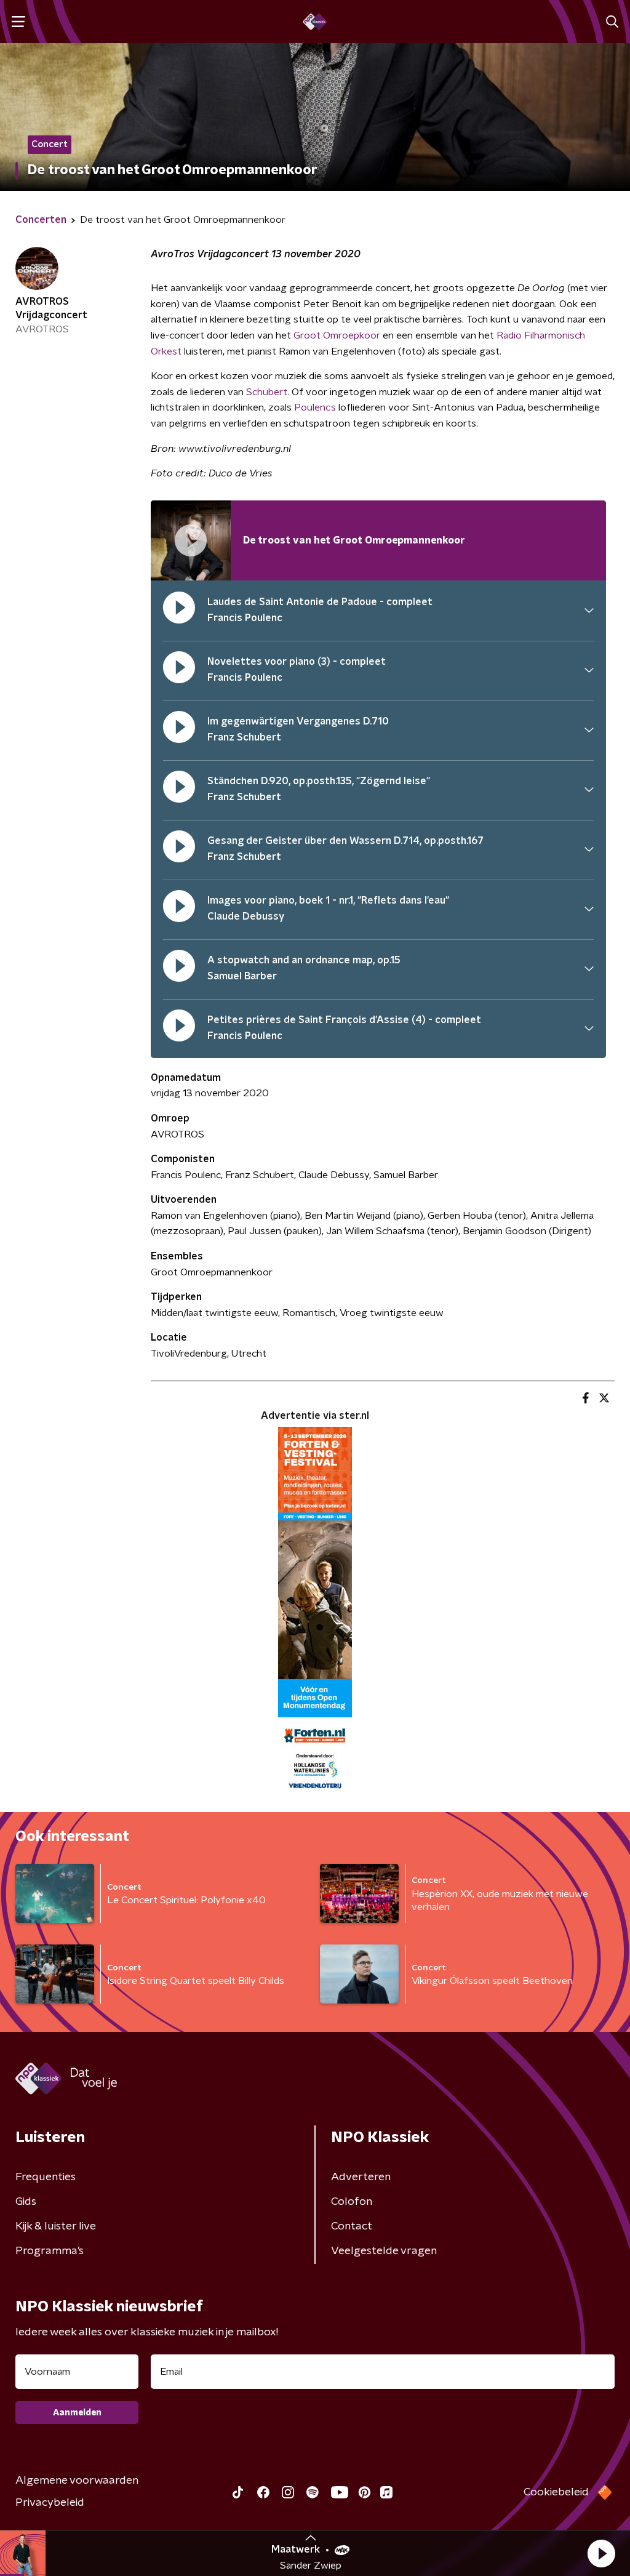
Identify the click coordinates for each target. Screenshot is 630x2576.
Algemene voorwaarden (77, 2481)
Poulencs (315, 407)
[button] (601, 2553)
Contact (352, 2226)
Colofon (352, 2202)
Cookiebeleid (556, 2492)
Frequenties (46, 2177)
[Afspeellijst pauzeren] (191, 540)
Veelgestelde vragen (384, 2251)
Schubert (267, 392)
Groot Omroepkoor (337, 335)
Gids (26, 2202)
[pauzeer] (179, 610)
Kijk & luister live (56, 2226)
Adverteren (361, 2177)
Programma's (50, 2251)
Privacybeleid (50, 2503)
